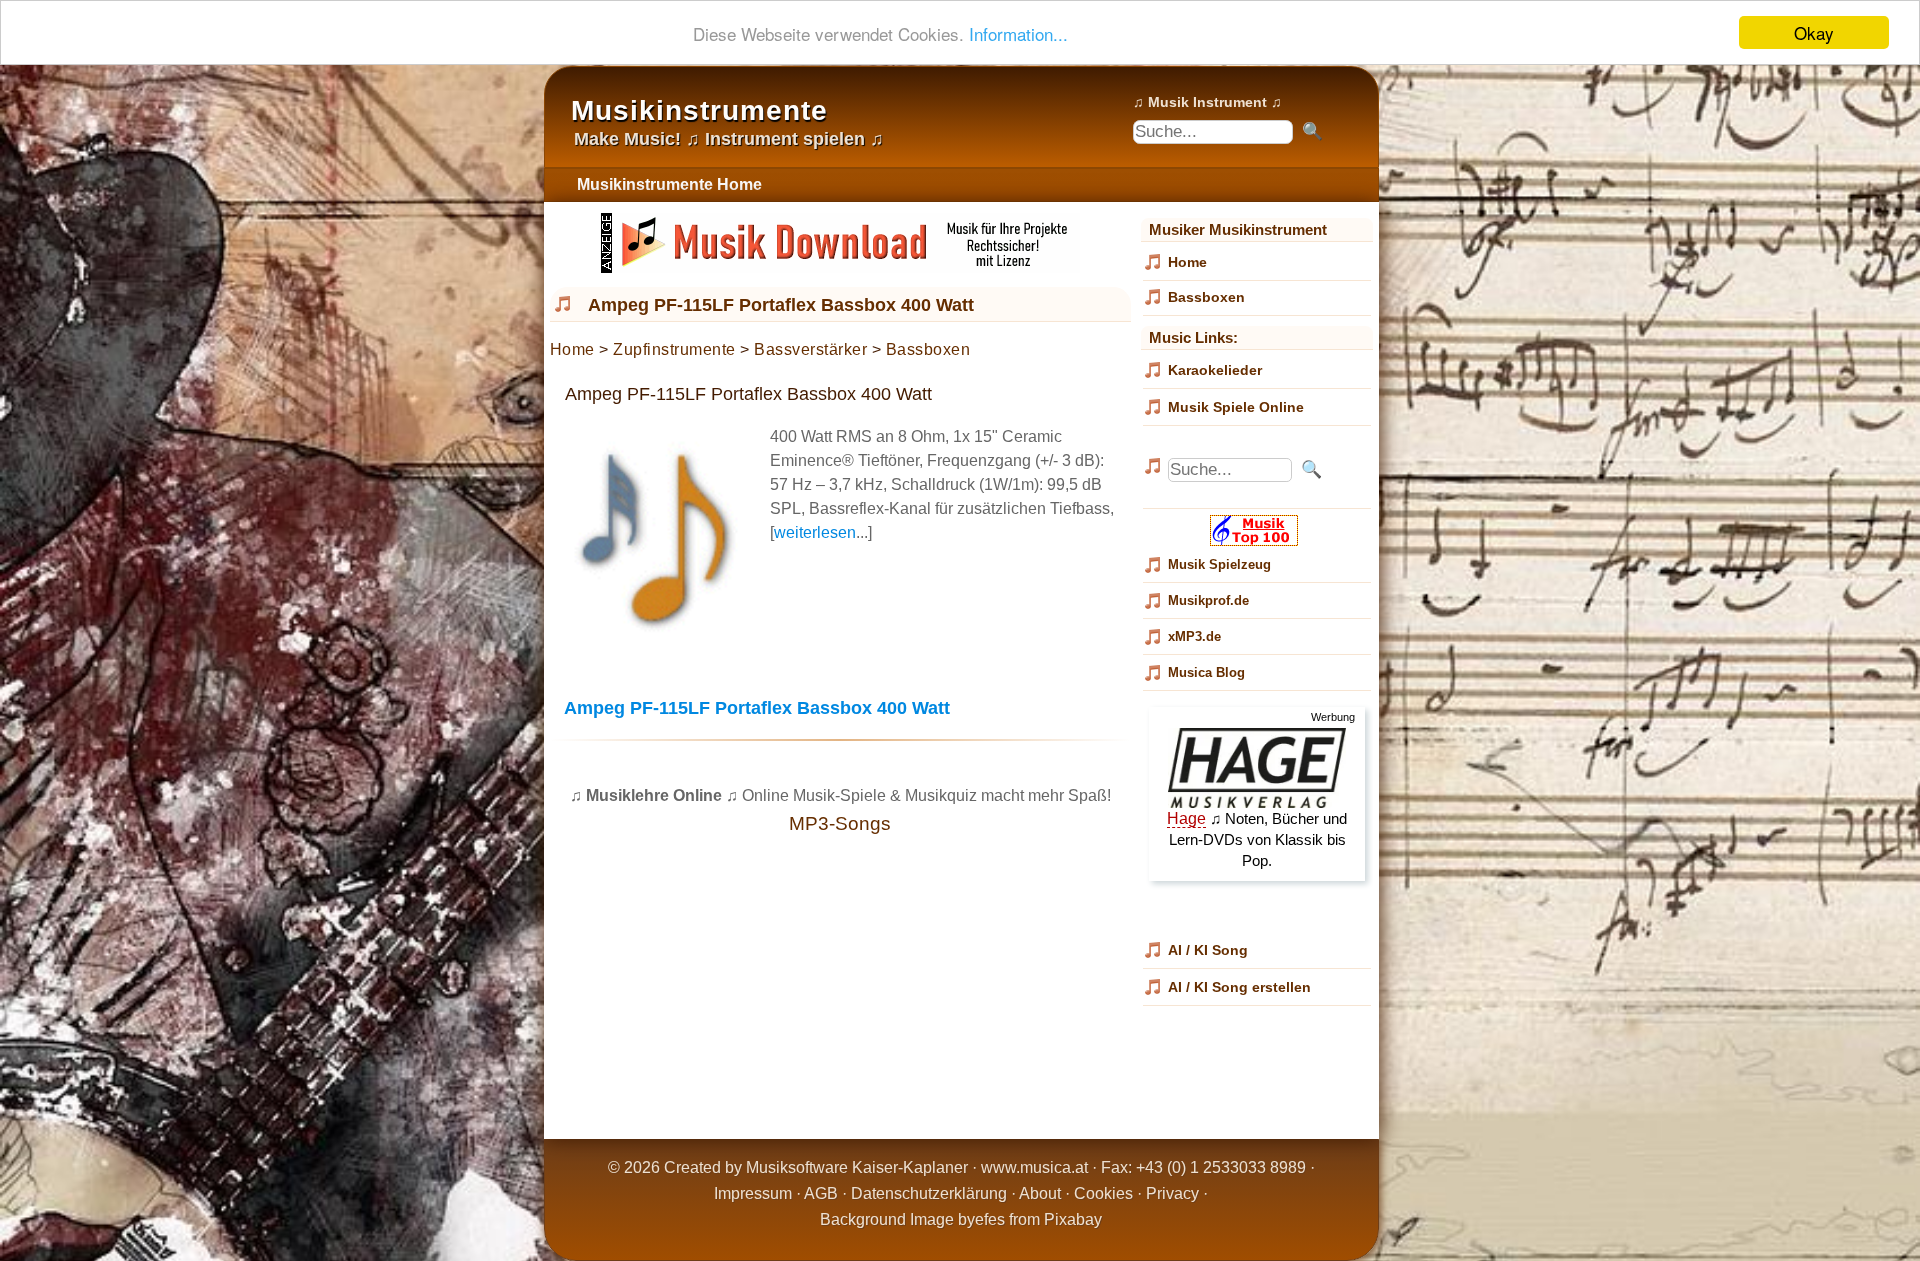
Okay (1814, 32)
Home (572, 349)
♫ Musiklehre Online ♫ (654, 795)
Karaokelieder (1215, 370)
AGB (821, 1193)
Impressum (753, 1193)
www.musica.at (1034, 1167)
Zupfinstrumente (674, 349)
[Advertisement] (840, 993)
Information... (1018, 33)
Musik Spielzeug (1219, 564)
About (1040, 1193)
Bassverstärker (810, 349)
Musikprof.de (1208, 600)
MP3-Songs (840, 823)
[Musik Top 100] (1256, 541)
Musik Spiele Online (1236, 407)
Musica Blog (1206, 672)
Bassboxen (928, 349)
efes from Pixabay (1038, 1219)
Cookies (1103, 1193)
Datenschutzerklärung (929, 1193)
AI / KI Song (1208, 950)
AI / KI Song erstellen (1239, 987)
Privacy (1172, 1193)
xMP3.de (1194, 636)
